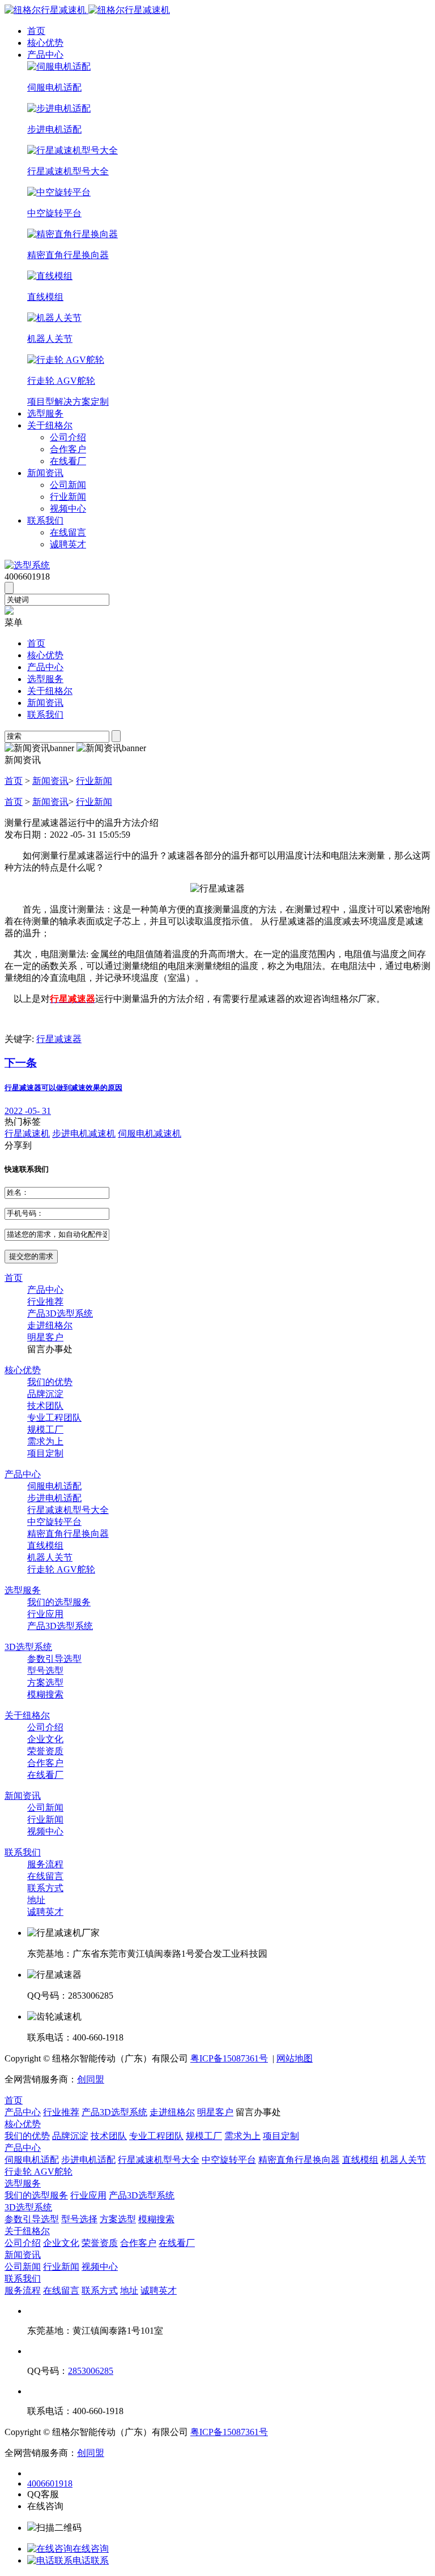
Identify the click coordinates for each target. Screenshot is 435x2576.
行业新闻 (68, 497)
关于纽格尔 (50, 425)
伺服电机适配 (54, 1486)
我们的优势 (50, 1382)
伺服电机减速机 (150, 1133)
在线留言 (68, 532)
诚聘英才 (68, 544)
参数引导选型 (54, 1659)
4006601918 (50, 2483)
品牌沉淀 (45, 1394)
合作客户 (68, 449)
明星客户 (45, 1337)
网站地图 (295, 2058)
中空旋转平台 (54, 1522)
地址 (36, 1900)
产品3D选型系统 (60, 1313)
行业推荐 (45, 1302)
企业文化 (45, 1739)
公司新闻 (68, 485)
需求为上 (45, 1441)
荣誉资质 (45, 1751)
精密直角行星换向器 (68, 1534)
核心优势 (45, 43)
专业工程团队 (54, 1418)
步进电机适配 (54, 1498)
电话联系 (91, 2560)
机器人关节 (50, 1557)
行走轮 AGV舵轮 (61, 1569)
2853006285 (91, 2371)
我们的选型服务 (59, 1602)
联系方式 (45, 1888)
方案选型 (45, 1683)
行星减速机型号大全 (68, 1510)
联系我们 (45, 520)
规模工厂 (45, 1430)
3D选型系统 (28, 1647)
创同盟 (91, 2079)
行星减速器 (59, 1039)
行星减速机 (27, 1133)
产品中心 (45, 55)
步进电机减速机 (84, 1133)
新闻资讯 (45, 473)
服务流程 (45, 1864)
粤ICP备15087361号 (229, 2058)
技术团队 (45, 1406)
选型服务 (45, 413)
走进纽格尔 (50, 1325)
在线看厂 (68, 461)
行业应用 (45, 1614)
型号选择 (79, 2219)
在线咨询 (91, 2549)
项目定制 (45, 1453)
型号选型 (45, 1671)
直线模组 (45, 1546)
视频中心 (68, 509)
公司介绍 (68, 437)
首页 (36, 31)
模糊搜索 (45, 1694)
